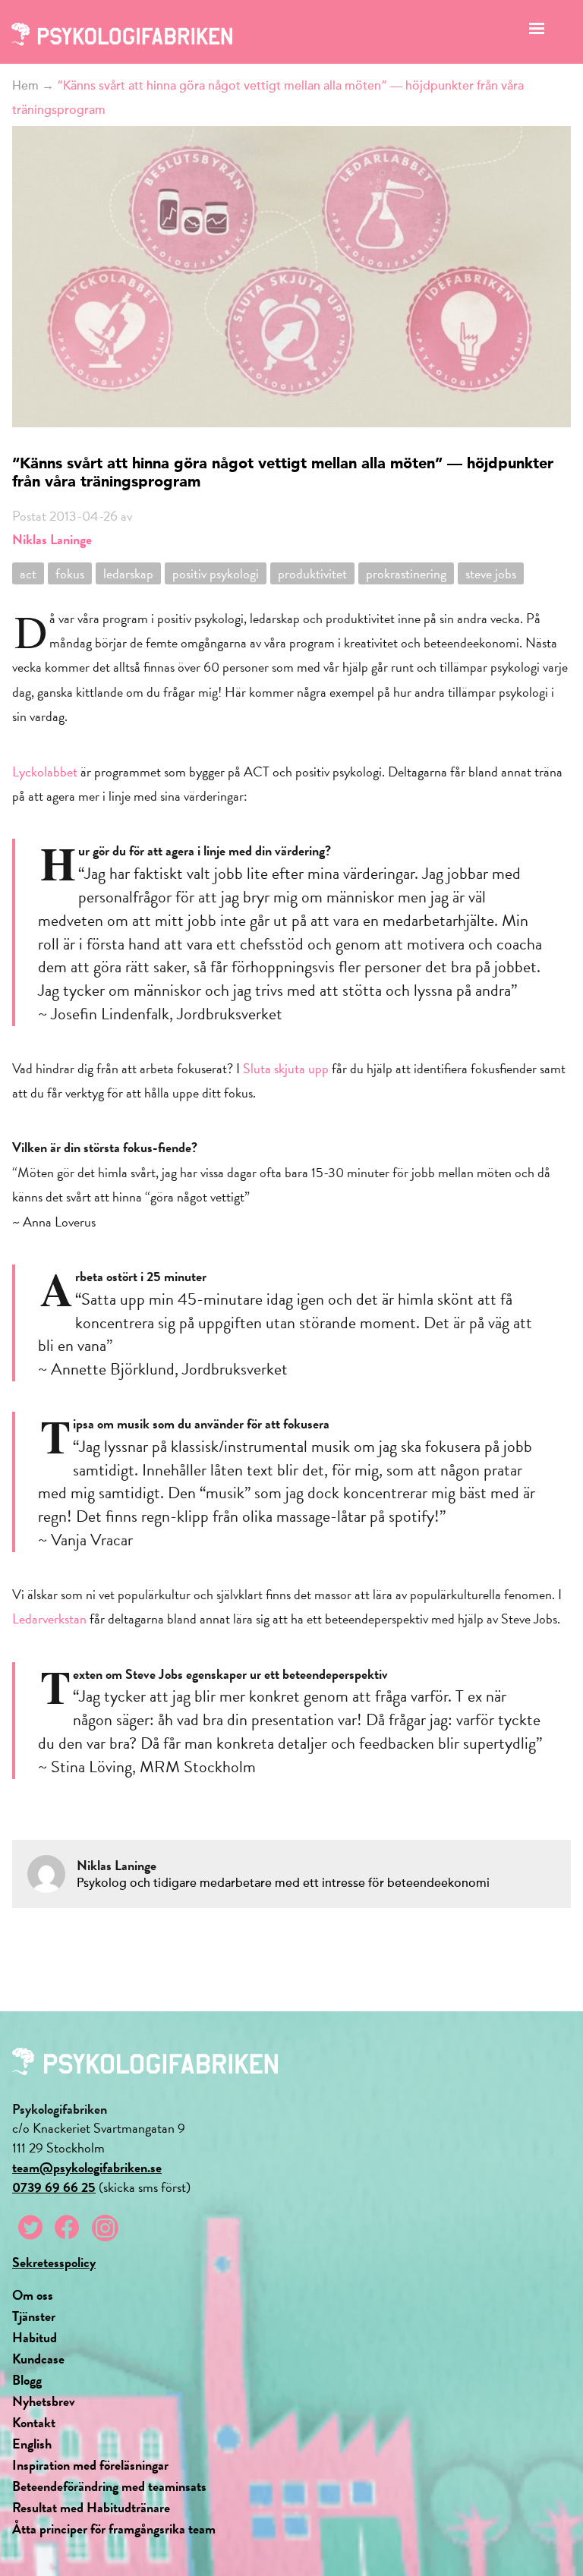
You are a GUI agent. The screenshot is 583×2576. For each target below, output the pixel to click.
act (28, 573)
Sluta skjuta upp (286, 1068)
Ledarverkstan (49, 1619)
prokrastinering (406, 573)
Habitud (35, 2337)
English (32, 2444)
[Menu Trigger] (537, 32)
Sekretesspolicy (54, 2262)
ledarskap (128, 573)
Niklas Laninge (52, 539)
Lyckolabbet (45, 772)
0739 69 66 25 (54, 2187)
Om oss (33, 2295)
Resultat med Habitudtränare (91, 2507)
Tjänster (34, 2316)
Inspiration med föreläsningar (90, 2465)
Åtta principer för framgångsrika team (114, 2529)
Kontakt (34, 2422)
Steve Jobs (491, 573)
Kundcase (38, 2359)
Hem (25, 86)
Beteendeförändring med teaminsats (109, 2486)
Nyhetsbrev (44, 2401)
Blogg (27, 2380)
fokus (70, 573)
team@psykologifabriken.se (87, 2167)
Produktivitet (312, 573)
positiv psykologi (216, 573)
